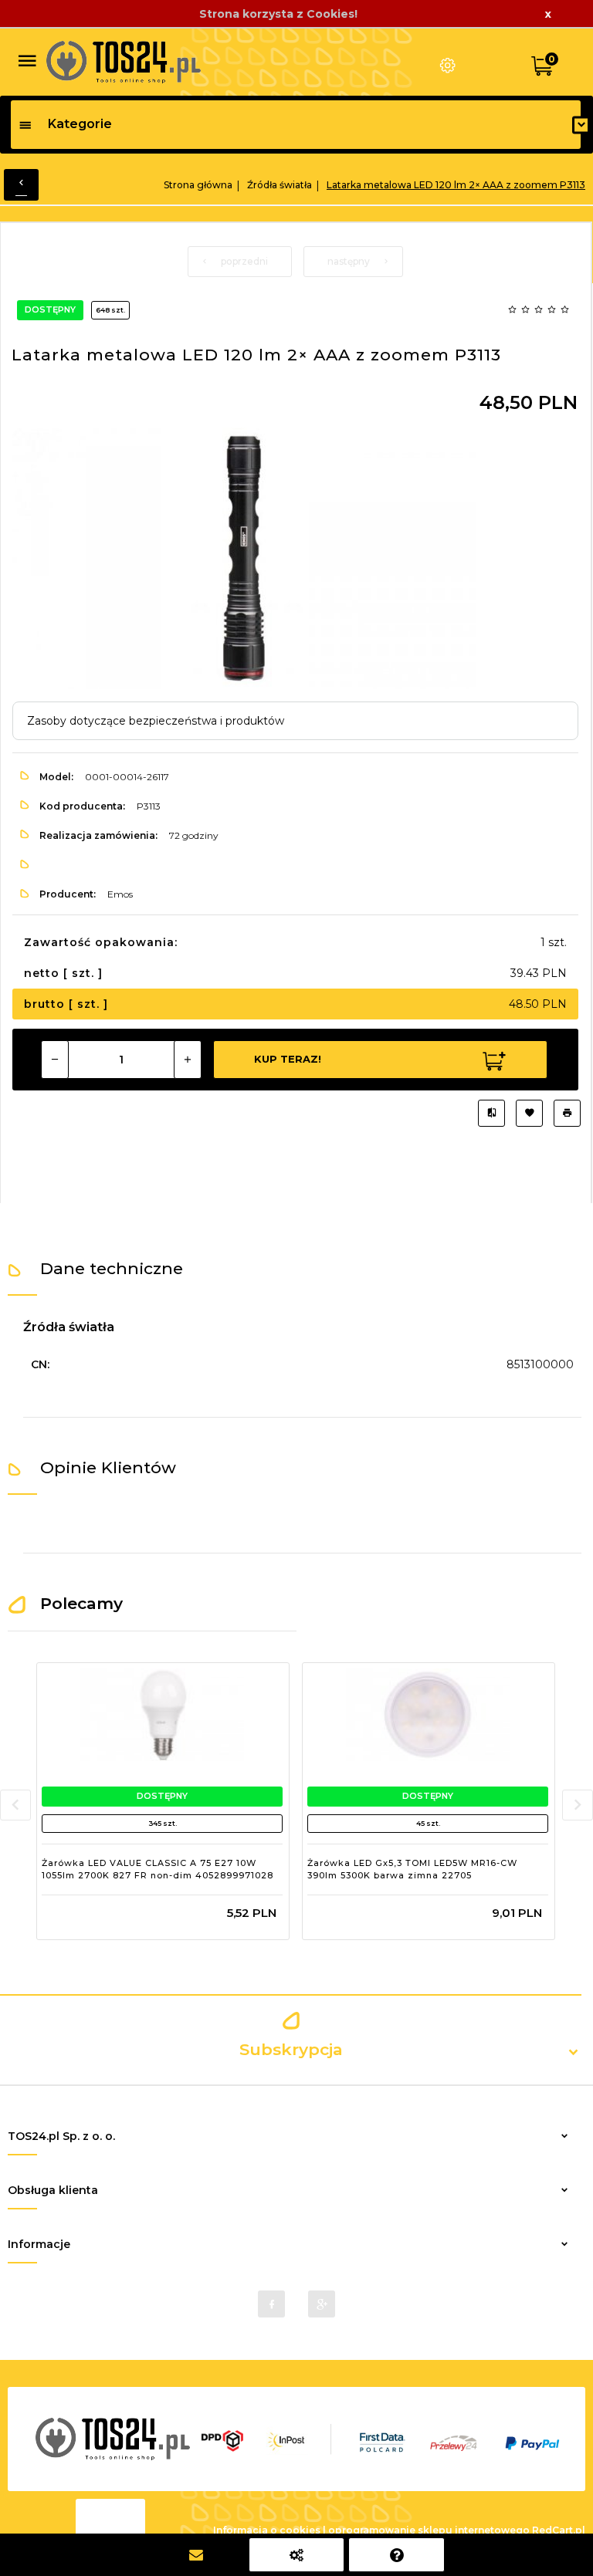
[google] (322, 2304)
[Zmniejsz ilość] (55, 1060)
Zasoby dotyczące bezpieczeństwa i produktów (156, 721)
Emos (120, 894)
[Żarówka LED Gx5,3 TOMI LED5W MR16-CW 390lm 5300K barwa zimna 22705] (428, 1715)
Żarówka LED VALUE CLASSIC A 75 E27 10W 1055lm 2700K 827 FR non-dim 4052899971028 (158, 1869)
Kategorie (80, 124)
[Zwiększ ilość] (188, 1060)
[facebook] (271, 2304)
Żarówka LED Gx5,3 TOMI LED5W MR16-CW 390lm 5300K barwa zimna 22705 (412, 1869)
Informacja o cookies (267, 2530)
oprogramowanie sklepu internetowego (429, 2530)
